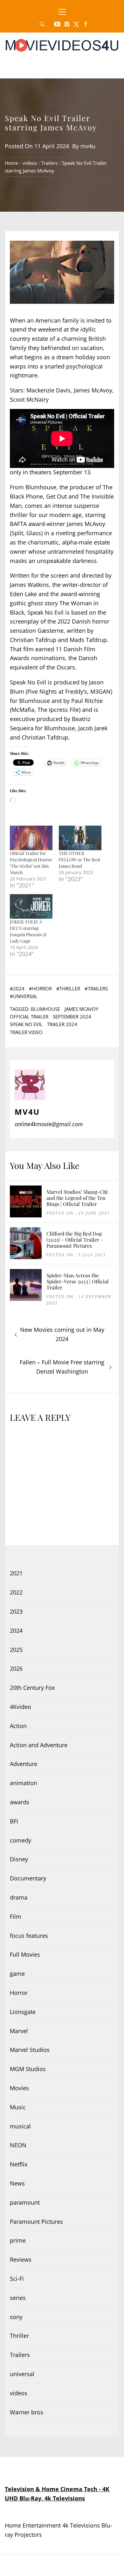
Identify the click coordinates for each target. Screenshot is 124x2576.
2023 (16, 1611)
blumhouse (45, 1009)
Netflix (19, 2164)
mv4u (88, 146)
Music (18, 2107)
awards (20, 1802)
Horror (42, 989)
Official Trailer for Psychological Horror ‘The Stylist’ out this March (31, 863)
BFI (14, 1821)
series (18, 2298)
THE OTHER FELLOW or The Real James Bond (79, 860)
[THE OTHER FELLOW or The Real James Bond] (80, 838)
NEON (18, 2145)
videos (19, 2393)
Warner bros (27, 2412)
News (17, 2183)
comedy (21, 1840)
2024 (19, 989)
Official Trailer (29, 1017)
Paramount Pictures (36, 2222)
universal (25, 996)
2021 (16, 1573)
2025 (16, 1650)
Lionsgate (23, 2012)
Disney (19, 1859)
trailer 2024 (62, 1024)
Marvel (19, 2031)
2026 (16, 1668)
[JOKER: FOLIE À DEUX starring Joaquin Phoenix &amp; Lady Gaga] (31, 906)
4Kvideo (21, 1707)
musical (20, 2126)
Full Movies (25, 1954)
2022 (16, 1592)
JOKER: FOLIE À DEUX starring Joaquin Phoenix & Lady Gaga (28, 931)
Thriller (70, 989)
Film (16, 1916)
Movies (19, 2088)
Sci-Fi (17, 2279)
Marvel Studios (30, 2050)
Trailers (98, 989)
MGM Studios (28, 2069)
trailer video (26, 1032)
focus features (29, 1936)
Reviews (21, 2259)
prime (18, 2240)
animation (24, 1783)
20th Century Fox (32, 1688)
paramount (25, 2202)
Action (18, 1726)
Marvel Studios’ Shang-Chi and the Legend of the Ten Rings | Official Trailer (77, 1198)
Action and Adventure (39, 1745)
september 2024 (72, 1017)
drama (19, 1897)
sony (16, 2317)
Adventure (24, 1764)
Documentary (28, 1878)
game (17, 1974)
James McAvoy (81, 1009)
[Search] (42, 24)
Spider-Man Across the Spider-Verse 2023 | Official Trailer (78, 1281)
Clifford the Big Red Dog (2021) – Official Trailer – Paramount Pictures (75, 1240)
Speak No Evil (26, 1024)
